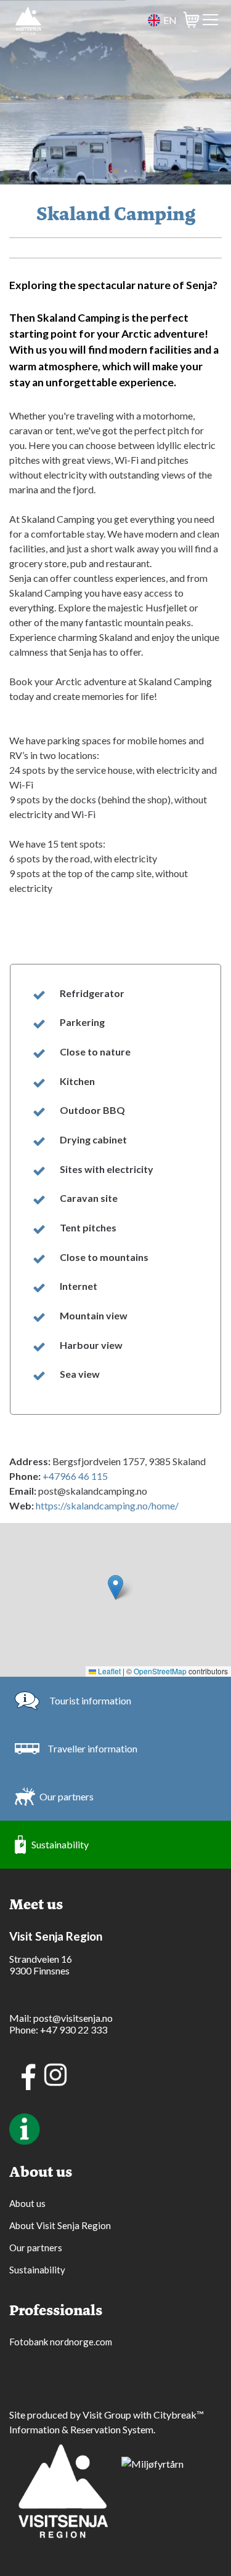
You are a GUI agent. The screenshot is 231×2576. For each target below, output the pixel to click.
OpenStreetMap (160, 1671)
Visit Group (107, 2415)
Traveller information (92, 1748)
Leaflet (108, 1671)
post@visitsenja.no (73, 2018)
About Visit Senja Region (60, 2225)
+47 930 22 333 (74, 2029)
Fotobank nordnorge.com (61, 2342)
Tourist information (90, 1700)
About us (27, 2203)
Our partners (67, 1796)
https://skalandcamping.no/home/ (107, 1505)
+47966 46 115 (75, 1476)
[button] (116, 171)
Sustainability (60, 1844)
